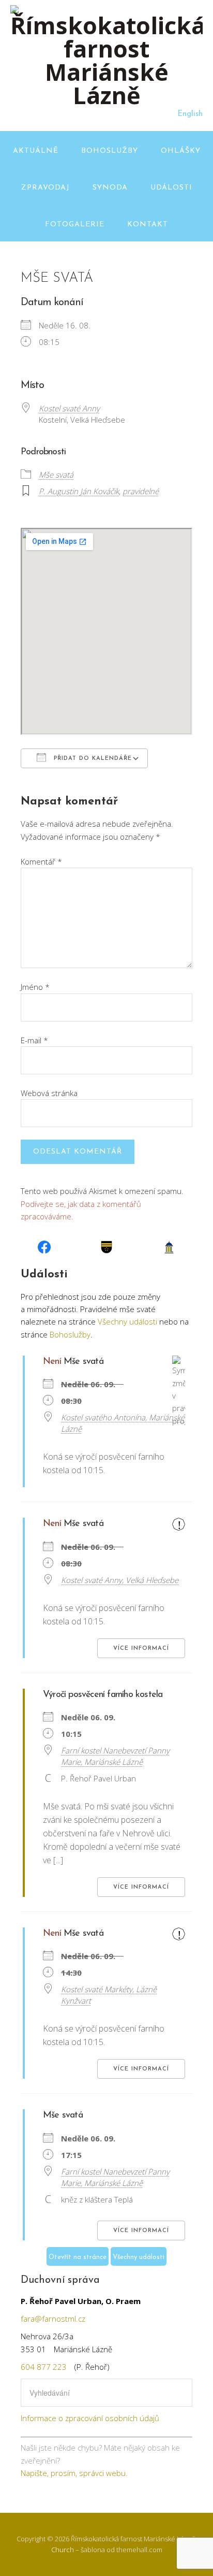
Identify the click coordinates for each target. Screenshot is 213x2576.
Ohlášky (181, 151)
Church (63, 2550)
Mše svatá (56, 474)
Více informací (141, 1649)
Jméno (35, 987)
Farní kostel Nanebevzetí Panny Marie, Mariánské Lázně (115, 1756)
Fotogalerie (75, 225)
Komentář (41, 861)
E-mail (34, 1040)
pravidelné (141, 491)
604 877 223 (44, 2367)
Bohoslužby (110, 151)
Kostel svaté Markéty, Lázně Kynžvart (109, 1995)
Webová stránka (49, 1093)
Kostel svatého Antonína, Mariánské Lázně (123, 1423)
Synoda (110, 188)
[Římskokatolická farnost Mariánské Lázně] (106, 95)
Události (171, 188)
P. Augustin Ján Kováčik (79, 491)
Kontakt (148, 225)
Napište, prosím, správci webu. (74, 2473)
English (190, 114)
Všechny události (127, 1321)
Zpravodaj (45, 188)
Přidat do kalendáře (92, 759)
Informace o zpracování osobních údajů (90, 2418)
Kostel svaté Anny (69, 408)
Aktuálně (36, 151)
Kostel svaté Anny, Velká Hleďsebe (120, 1580)
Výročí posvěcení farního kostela (103, 1695)
